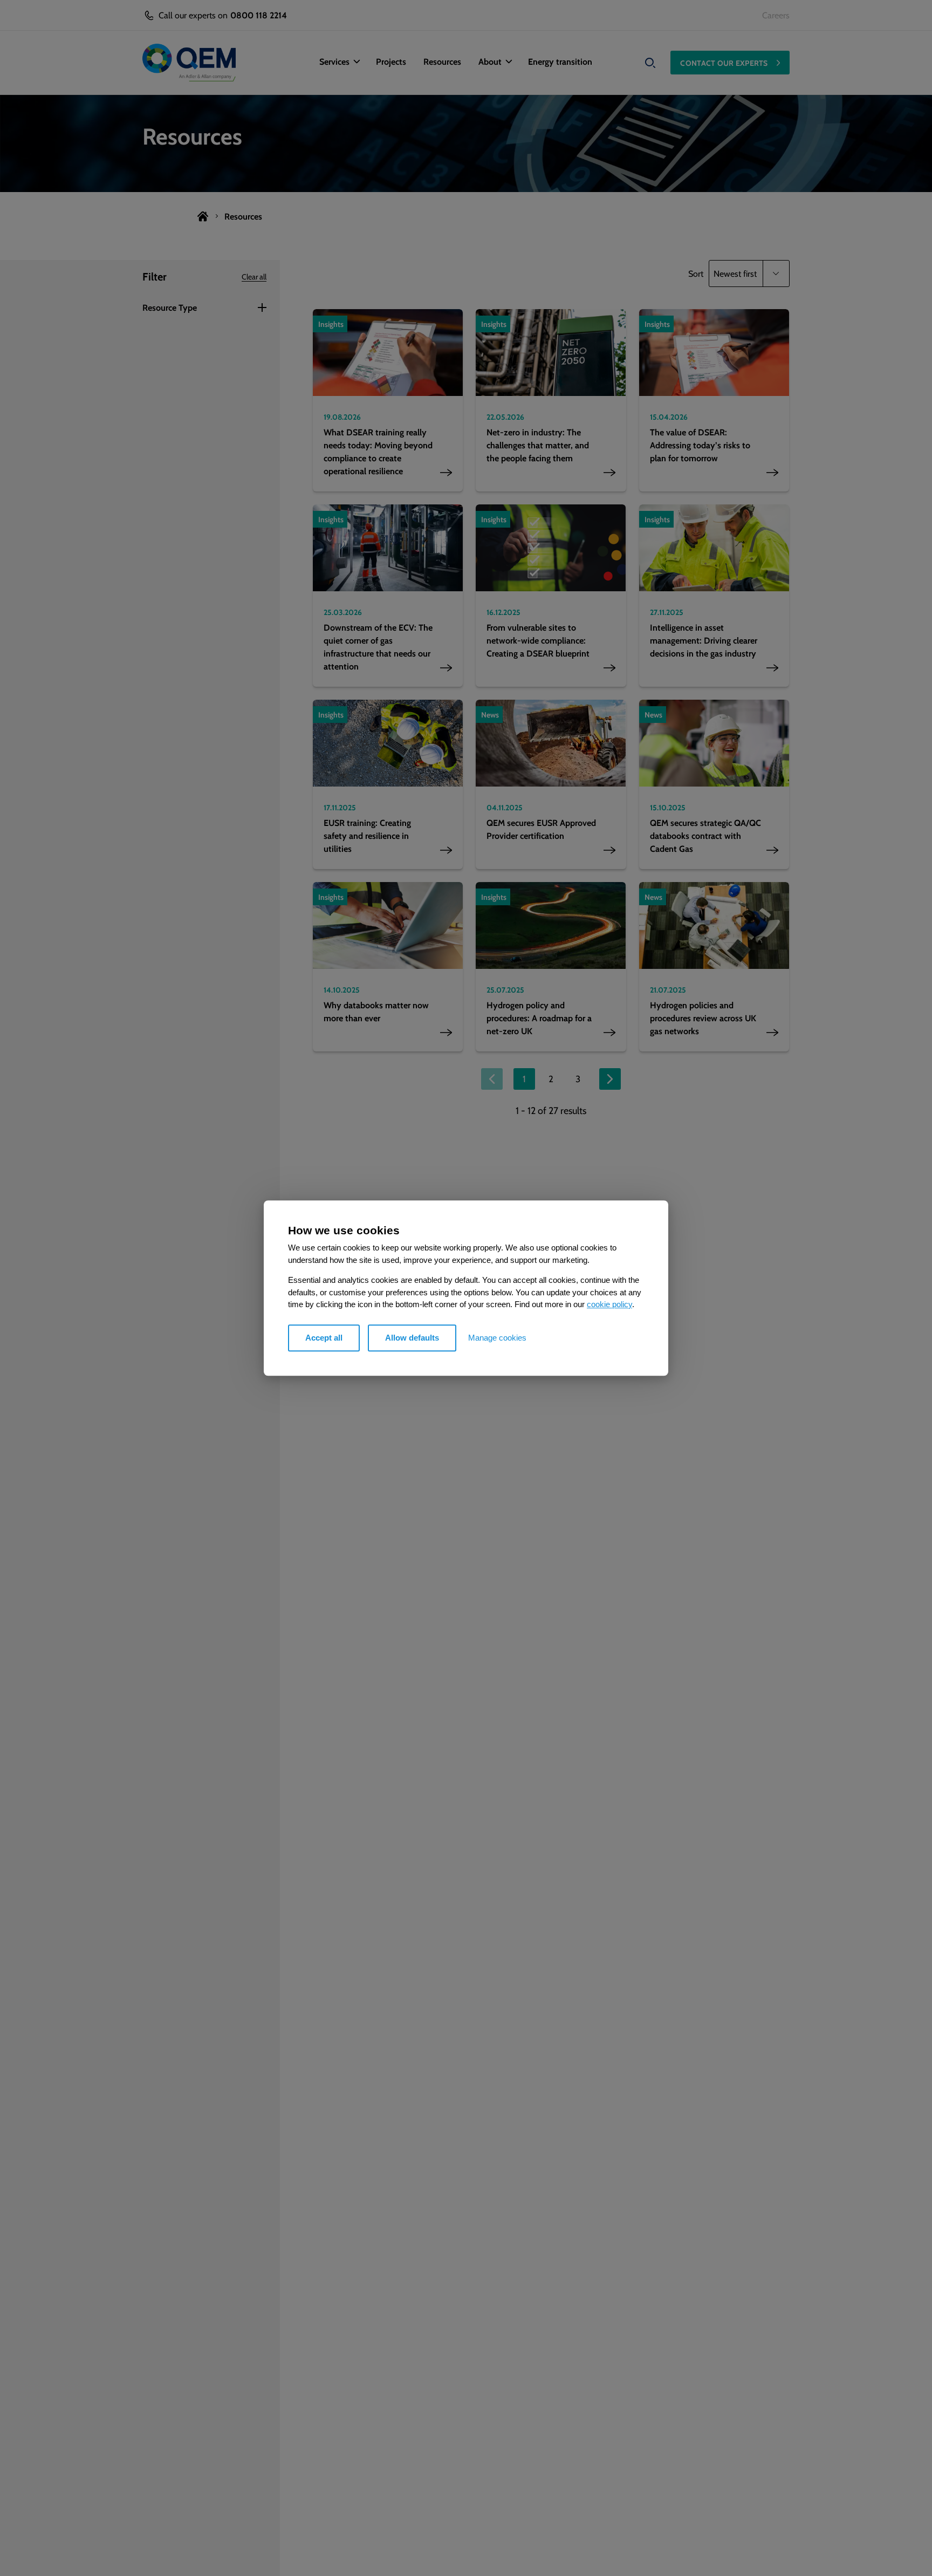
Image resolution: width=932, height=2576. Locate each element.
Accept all (324, 1338)
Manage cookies (497, 1338)
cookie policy (609, 1304)
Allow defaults (412, 1338)
